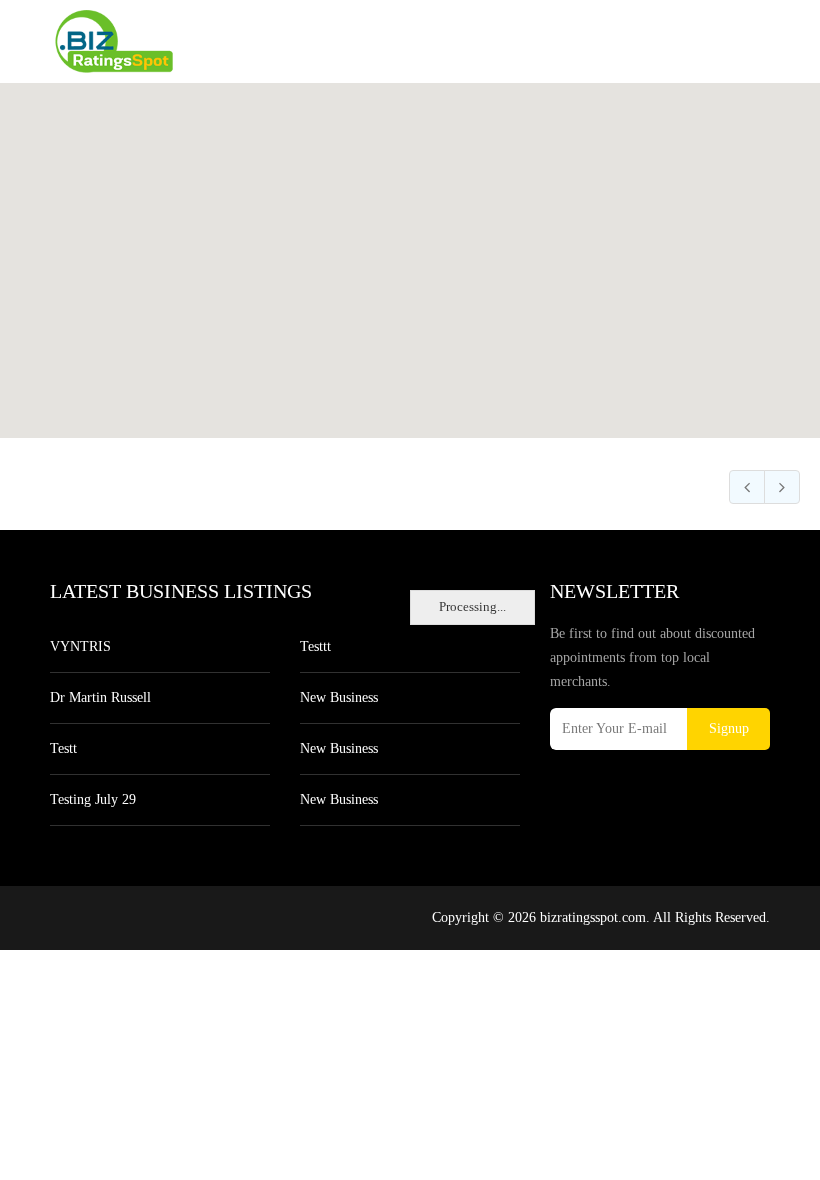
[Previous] (747, 487)
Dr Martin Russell (100, 697)
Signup (729, 728)
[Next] (782, 487)
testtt (315, 646)
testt (63, 748)
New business (339, 697)
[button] (410, 249)
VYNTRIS (80, 646)
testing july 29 (93, 799)
